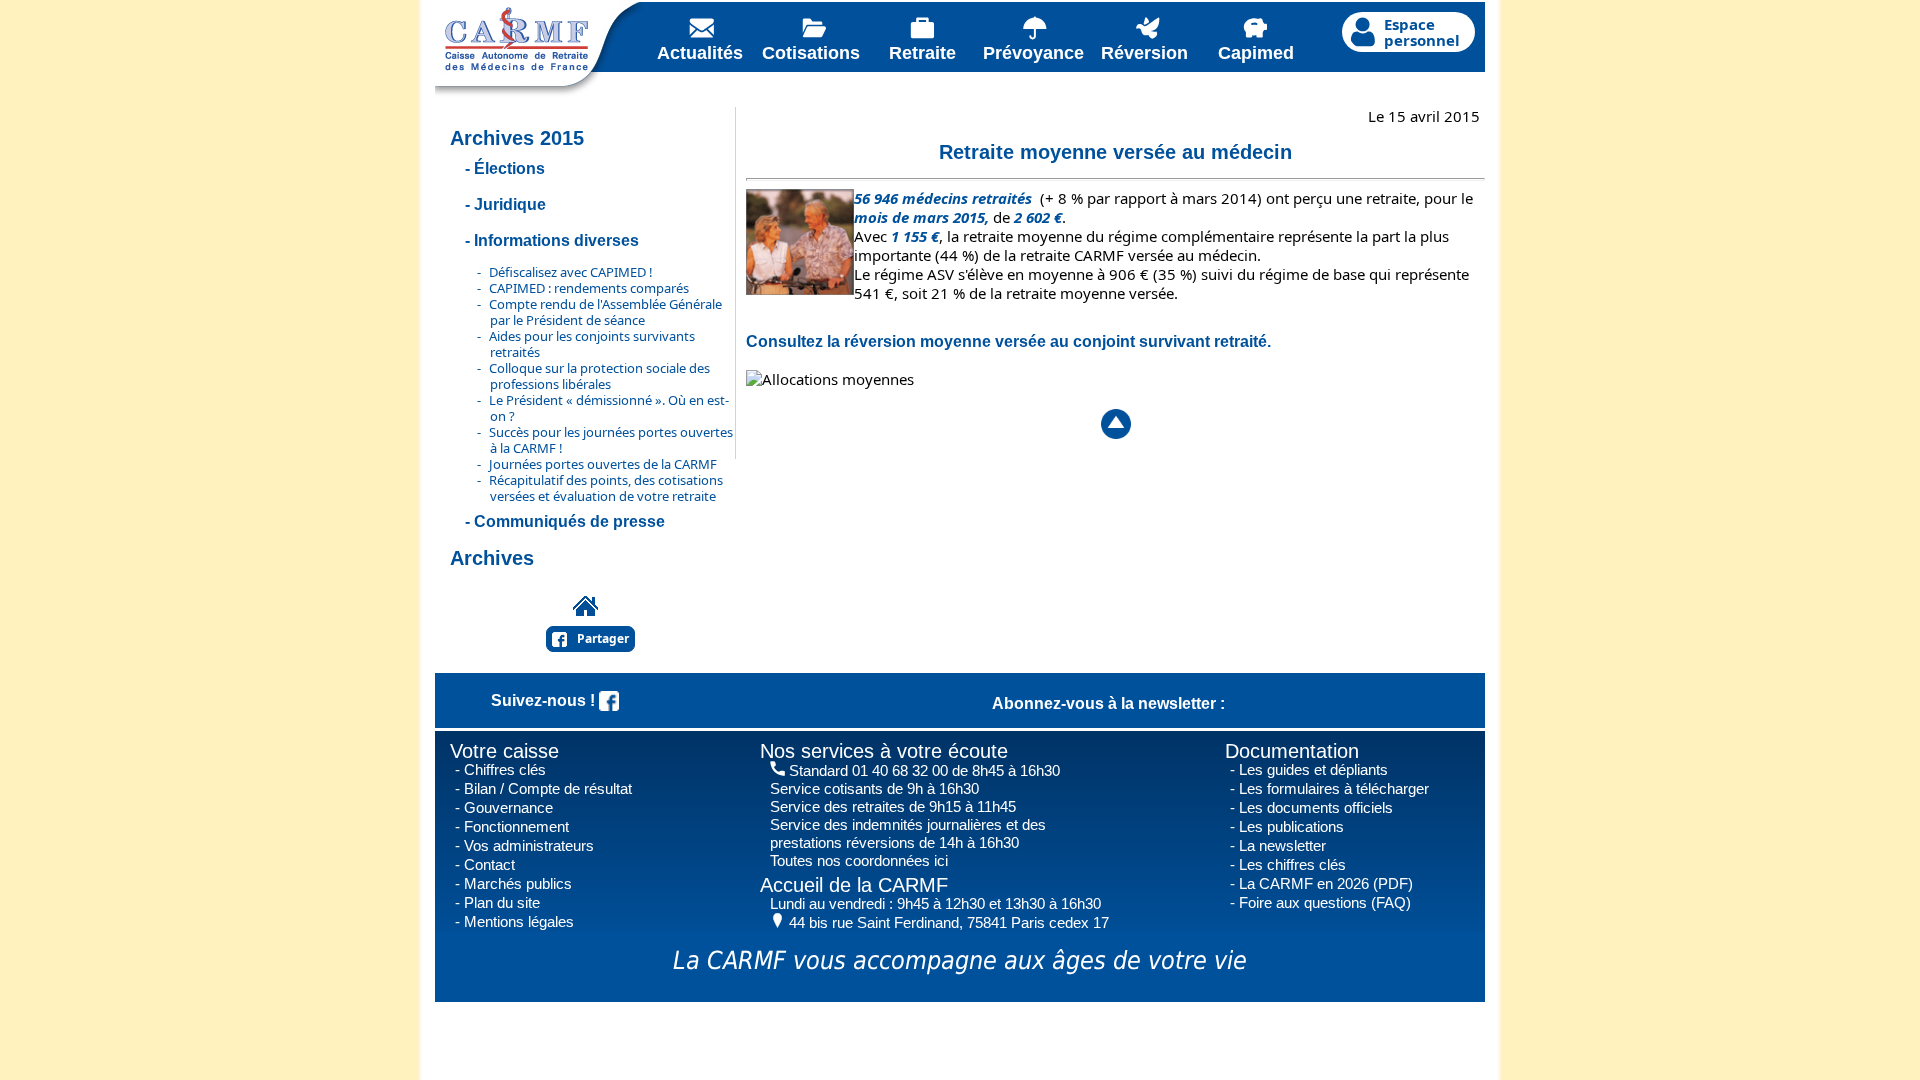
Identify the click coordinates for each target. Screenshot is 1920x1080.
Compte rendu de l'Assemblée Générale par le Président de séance (605, 312)
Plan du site (502, 902)
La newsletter (1282, 845)
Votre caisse (504, 751)
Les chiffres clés (1292, 864)
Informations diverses (556, 240)
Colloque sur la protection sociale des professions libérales (599, 376)
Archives (492, 558)
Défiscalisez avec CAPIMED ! (571, 272)
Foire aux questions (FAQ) (1325, 902)
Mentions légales (519, 921)
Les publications (1291, 826)
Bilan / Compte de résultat (548, 788)
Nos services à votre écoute (884, 751)
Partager (603, 638)
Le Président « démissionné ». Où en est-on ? (609, 408)
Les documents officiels (1316, 807)
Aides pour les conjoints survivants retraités (592, 344)
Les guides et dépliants (1313, 769)
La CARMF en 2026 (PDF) (1326, 883)
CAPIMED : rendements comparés (589, 288)
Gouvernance (508, 807)
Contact (489, 864)
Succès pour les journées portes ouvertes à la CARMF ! (611, 440)
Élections (509, 168)
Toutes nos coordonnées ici (859, 860)
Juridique (510, 204)
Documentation (1292, 751)
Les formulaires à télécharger (1334, 788)
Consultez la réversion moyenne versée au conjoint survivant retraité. (1008, 341)
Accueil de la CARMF (854, 885)
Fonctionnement (516, 826)
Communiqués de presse (569, 521)
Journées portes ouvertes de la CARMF (603, 464)
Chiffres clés (505, 769)
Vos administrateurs (529, 845)
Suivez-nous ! (545, 700)
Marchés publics (518, 883)
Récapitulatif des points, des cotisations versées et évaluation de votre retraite (606, 488)
